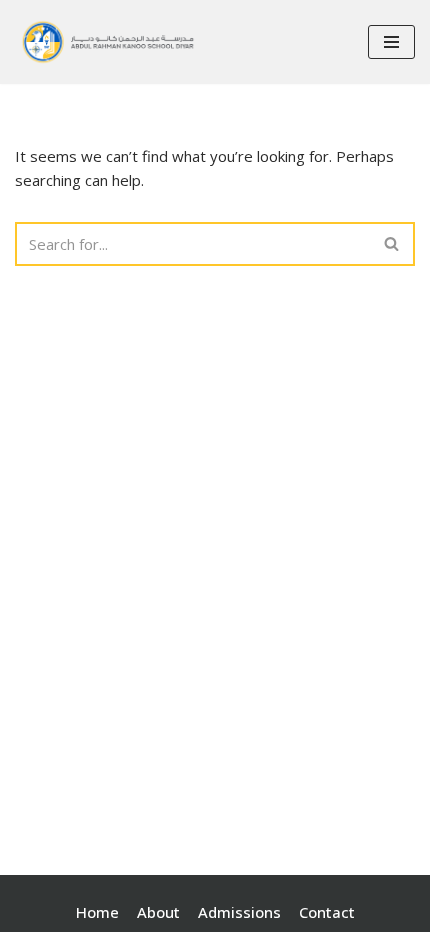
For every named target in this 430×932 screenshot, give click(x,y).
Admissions (239, 912)
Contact (327, 912)
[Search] (392, 244)
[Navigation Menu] (391, 42)
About (158, 912)
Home (97, 912)
